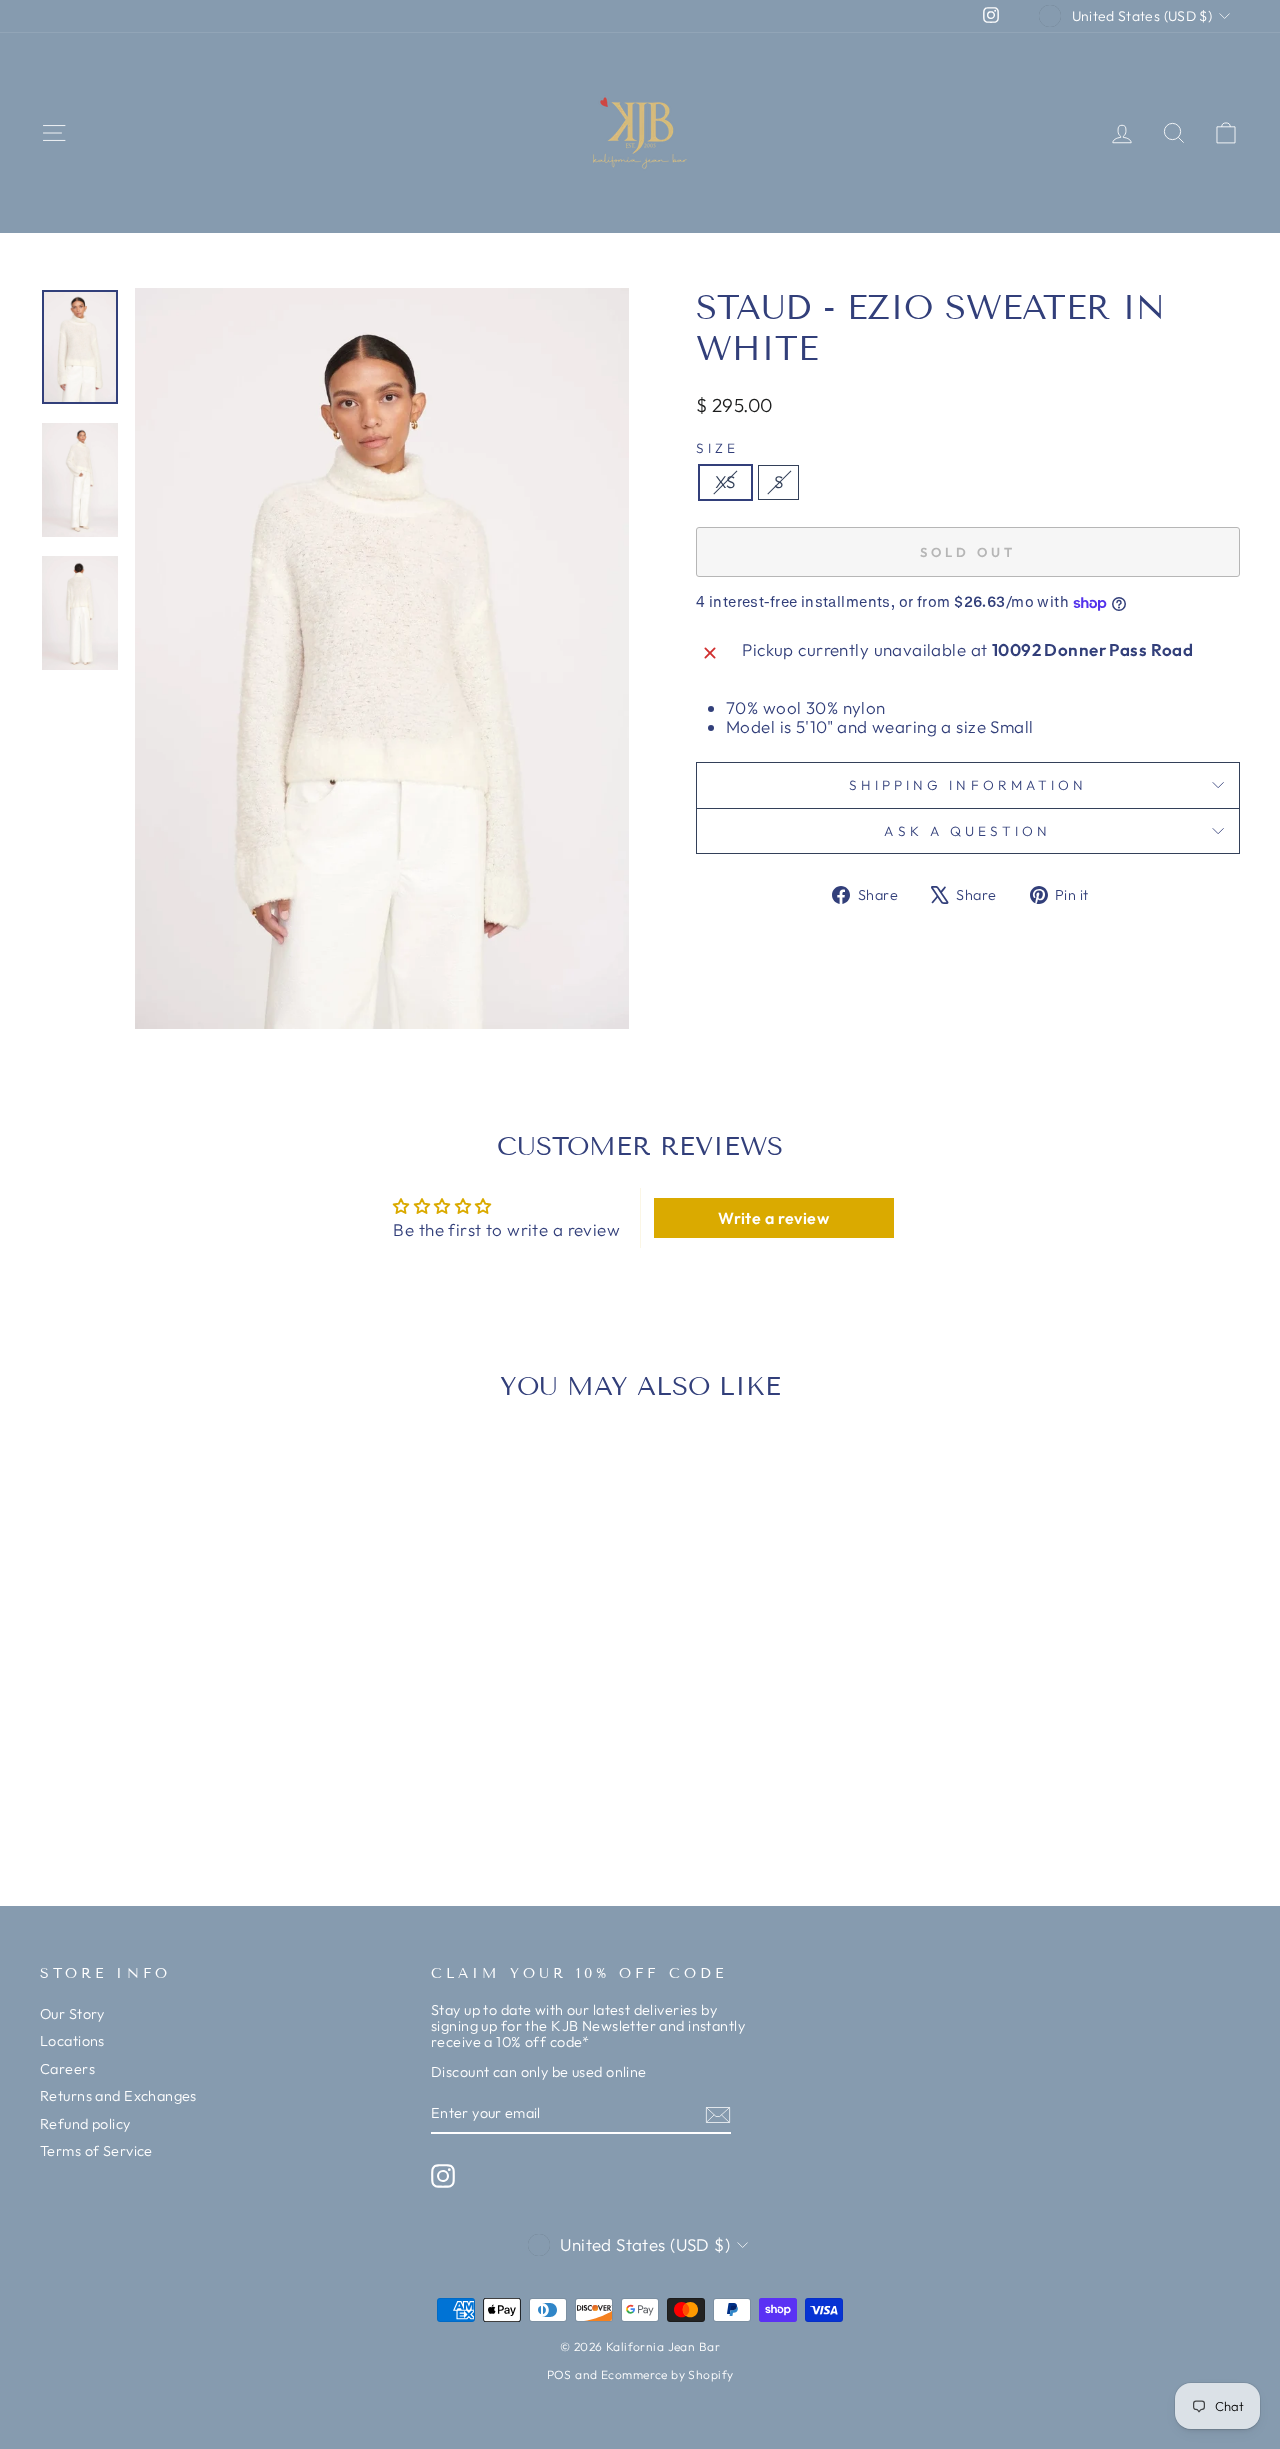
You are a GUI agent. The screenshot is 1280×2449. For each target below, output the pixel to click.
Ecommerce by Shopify (667, 2374)
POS (559, 2374)
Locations (72, 2041)
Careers (67, 2069)
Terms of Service (96, 2151)
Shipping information (968, 785)
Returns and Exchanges (118, 2096)
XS (725, 481)
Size (717, 448)
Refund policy (85, 2124)
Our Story (72, 2014)
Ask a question (967, 831)
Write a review (773, 1218)
